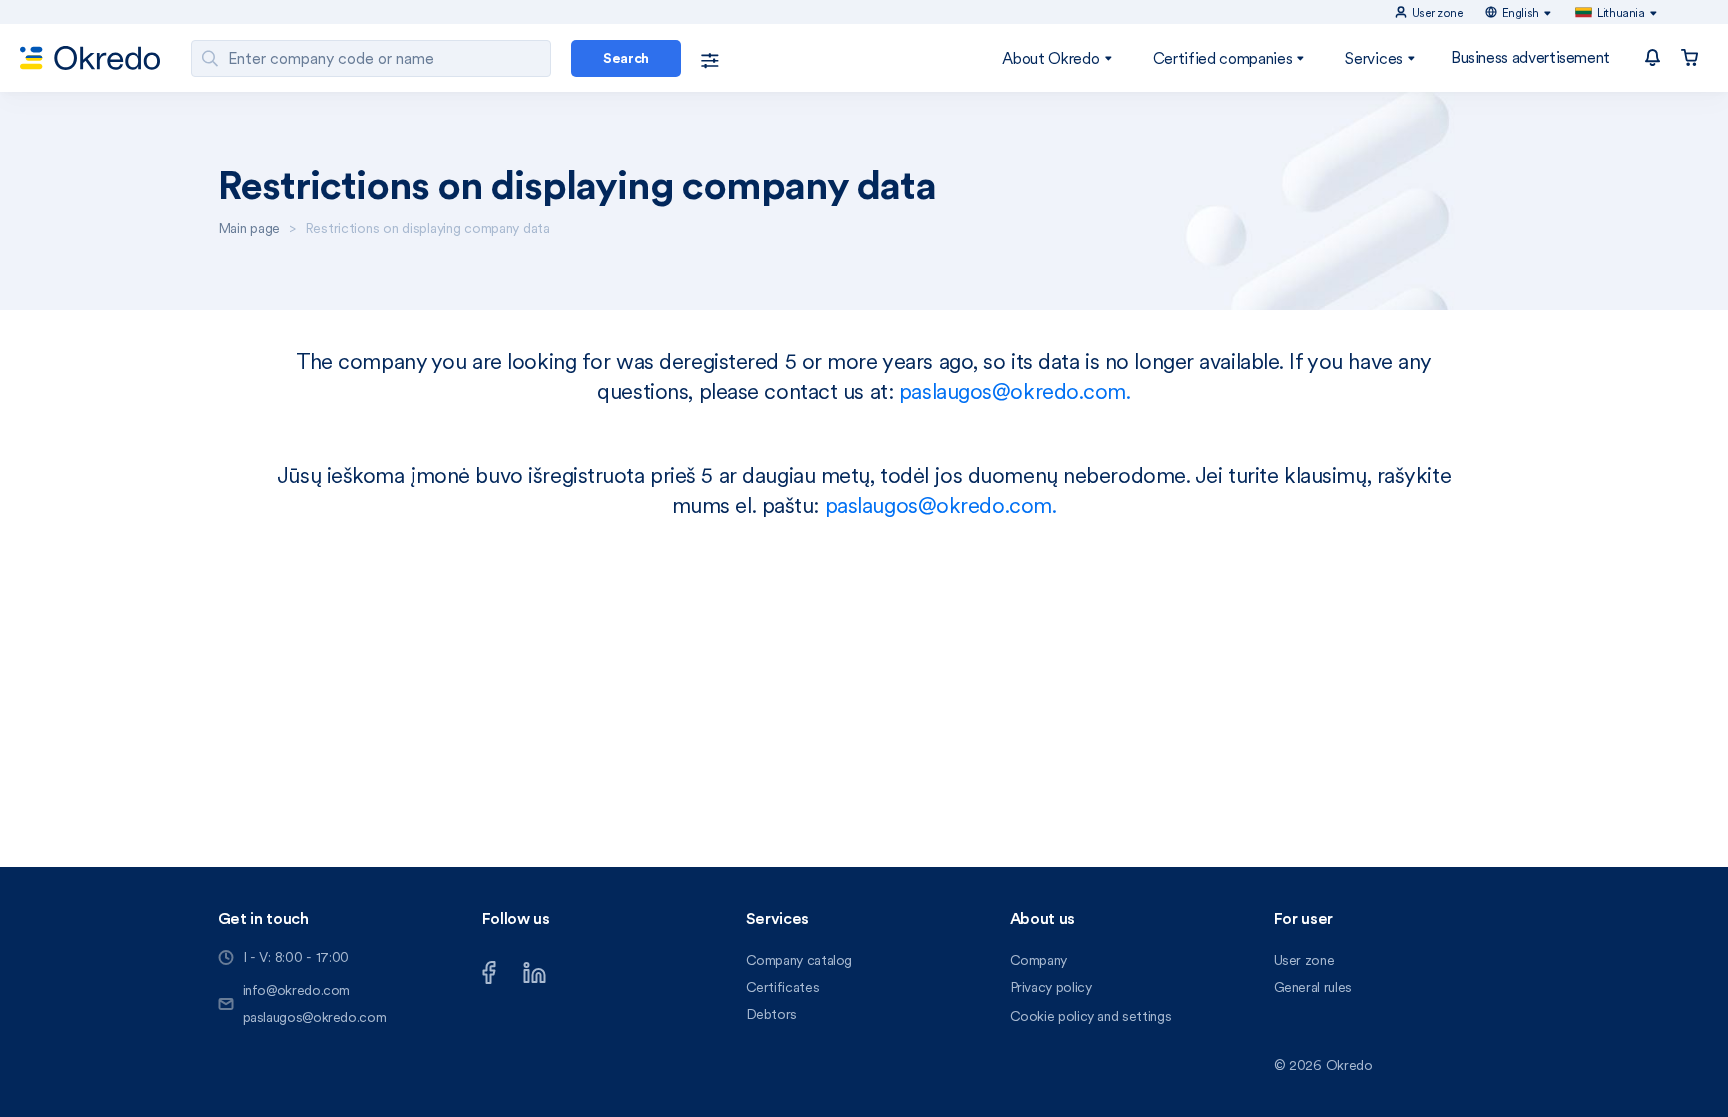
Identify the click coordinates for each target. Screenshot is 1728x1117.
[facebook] (489, 970)
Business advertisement (1530, 57)
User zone (1304, 960)
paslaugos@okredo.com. (1014, 391)
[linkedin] (534, 970)
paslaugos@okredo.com (315, 1017)
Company (1038, 960)
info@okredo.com (297, 990)
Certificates (783, 987)
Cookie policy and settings (1091, 1016)
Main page (249, 228)
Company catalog (799, 960)
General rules (1313, 987)
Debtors (771, 1014)
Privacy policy (1051, 987)
